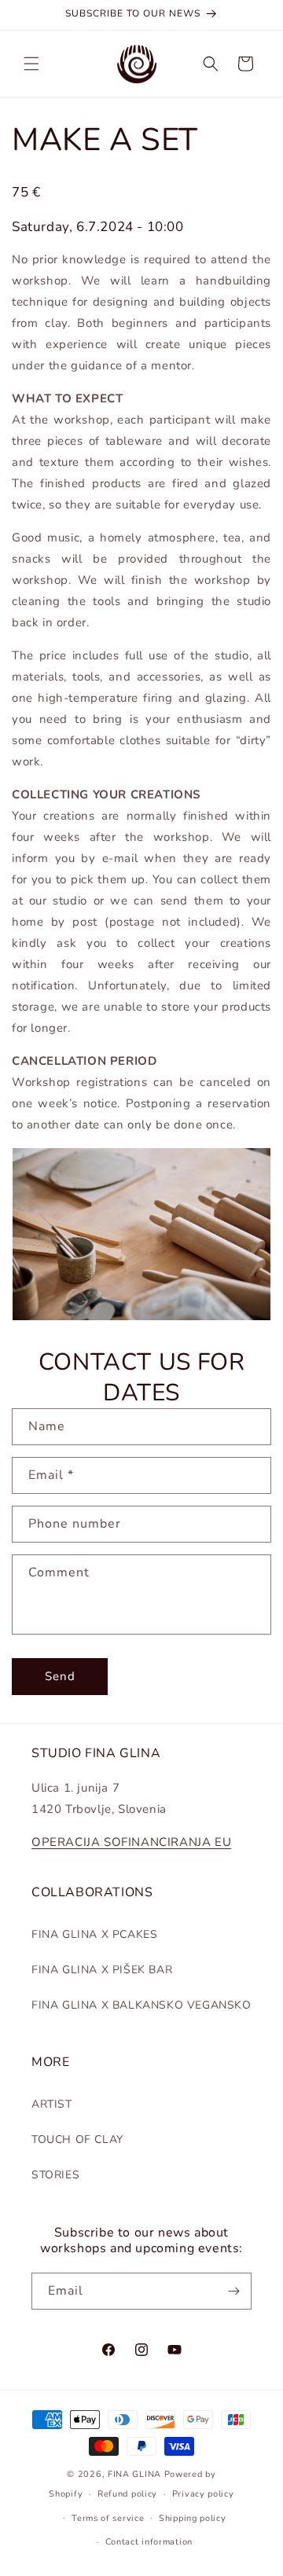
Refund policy (127, 2494)
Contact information (149, 2542)
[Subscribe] (233, 2291)
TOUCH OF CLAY (77, 2139)
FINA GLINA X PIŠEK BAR (102, 1970)
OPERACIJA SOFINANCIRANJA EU (131, 1842)
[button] (31, 64)
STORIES (55, 2175)
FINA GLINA (134, 2474)
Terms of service (108, 2518)
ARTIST (52, 2104)
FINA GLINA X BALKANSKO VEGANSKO (141, 2005)
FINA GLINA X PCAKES (94, 1934)
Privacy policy (203, 2494)
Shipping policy (193, 2518)
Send (60, 1676)
